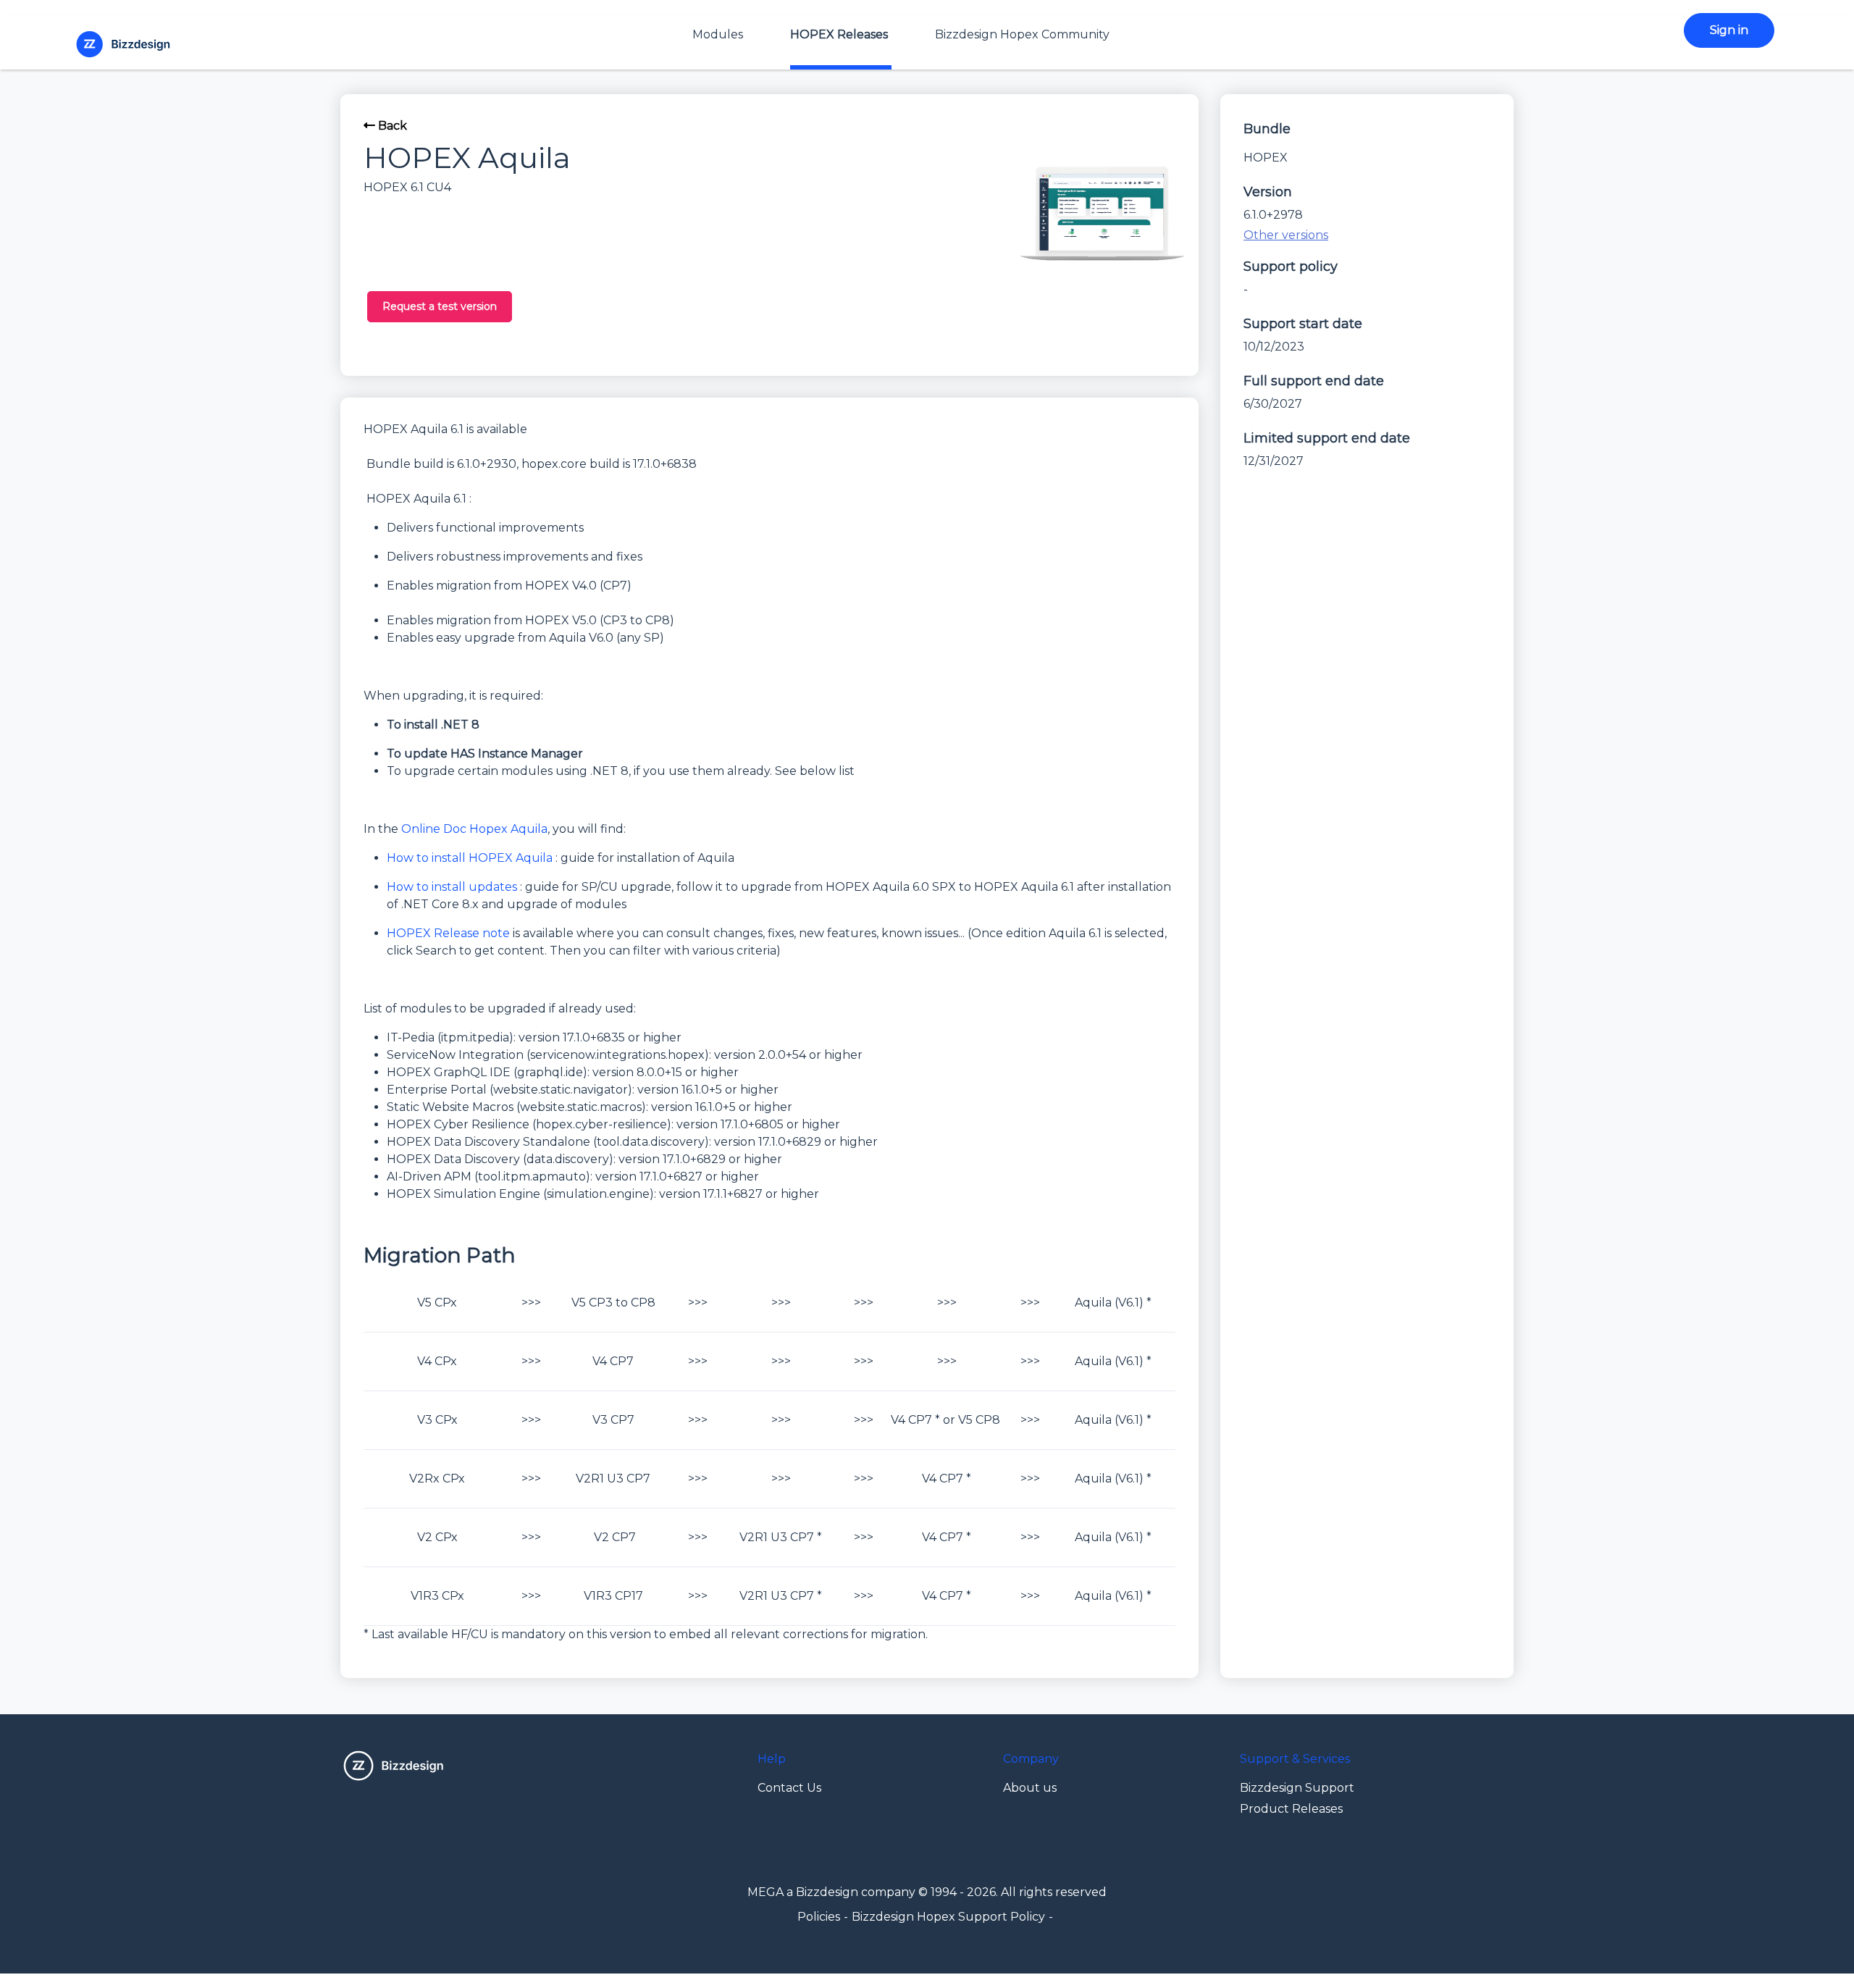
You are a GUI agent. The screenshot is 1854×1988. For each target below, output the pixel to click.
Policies (819, 1917)
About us (1030, 1788)
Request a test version (440, 306)
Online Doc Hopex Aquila (474, 829)
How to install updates (452, 887)
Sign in (1729, 30)
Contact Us (789, 1788)
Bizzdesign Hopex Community (1022, 34)
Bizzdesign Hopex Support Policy (948, 1917)
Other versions (1286, 235)
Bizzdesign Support (1297, 1788)
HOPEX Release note (448, 933)
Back (391, 126)
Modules (718, 34)
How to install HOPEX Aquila (470, 858)
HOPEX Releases (839, 34)
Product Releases (1291, 1809)
